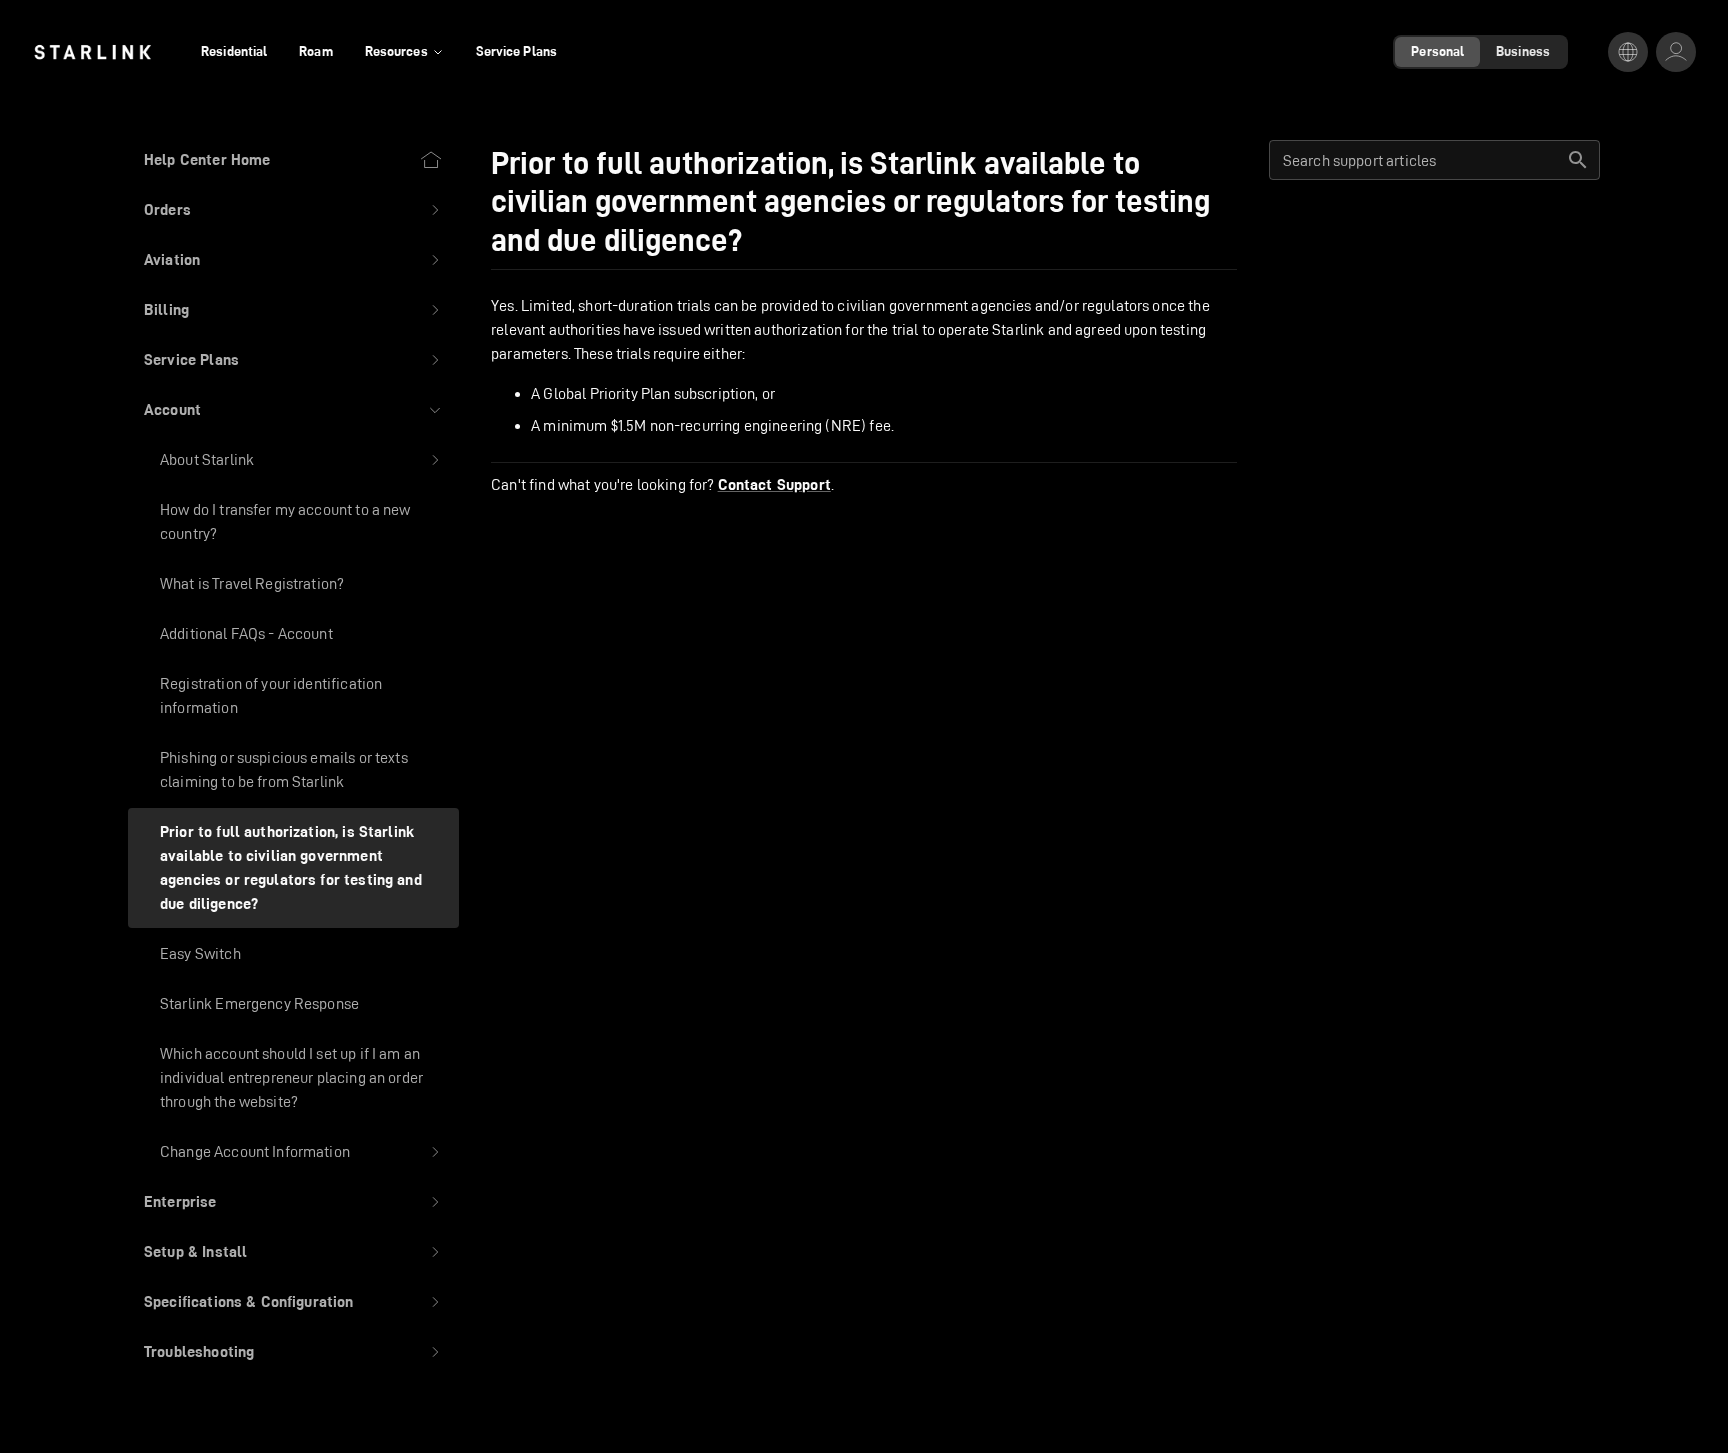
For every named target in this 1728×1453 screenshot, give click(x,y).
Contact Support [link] (774, 485)
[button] (293, 210)
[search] (1578, 160)
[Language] (1628, 52)
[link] (92, 52)
